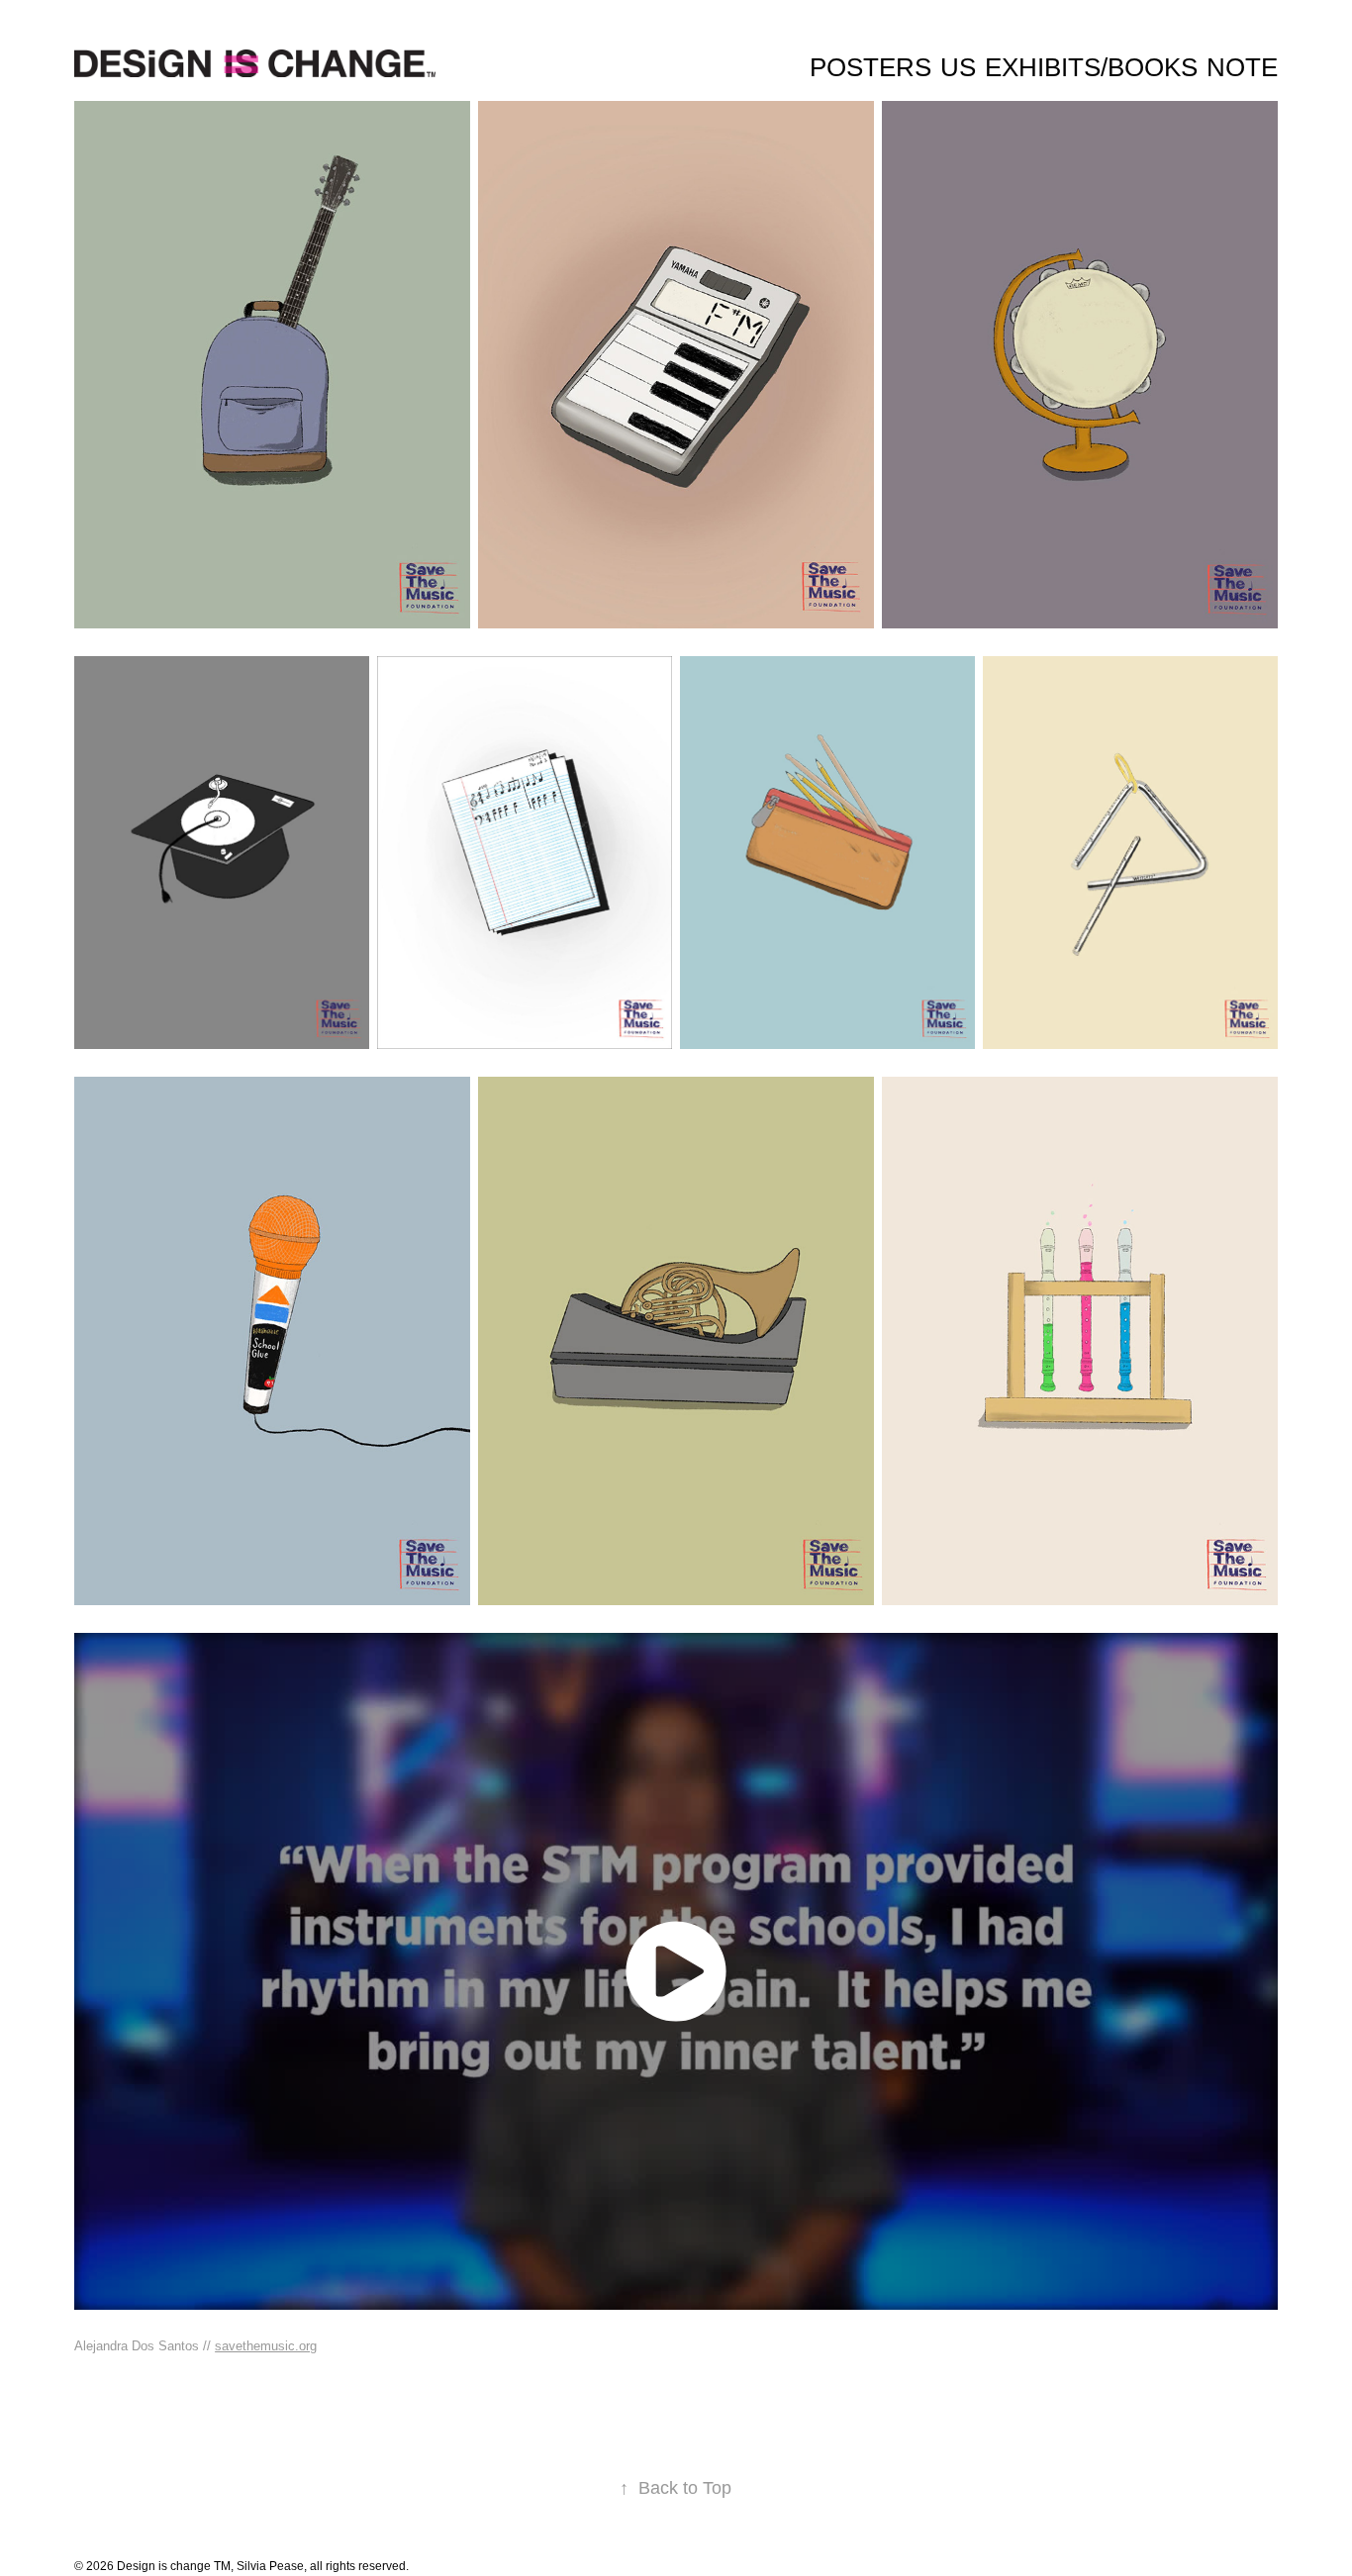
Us (958, 67)
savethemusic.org (266, 2346)
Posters (870, 67)
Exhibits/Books (1091, 67)
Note (1242, 67)
